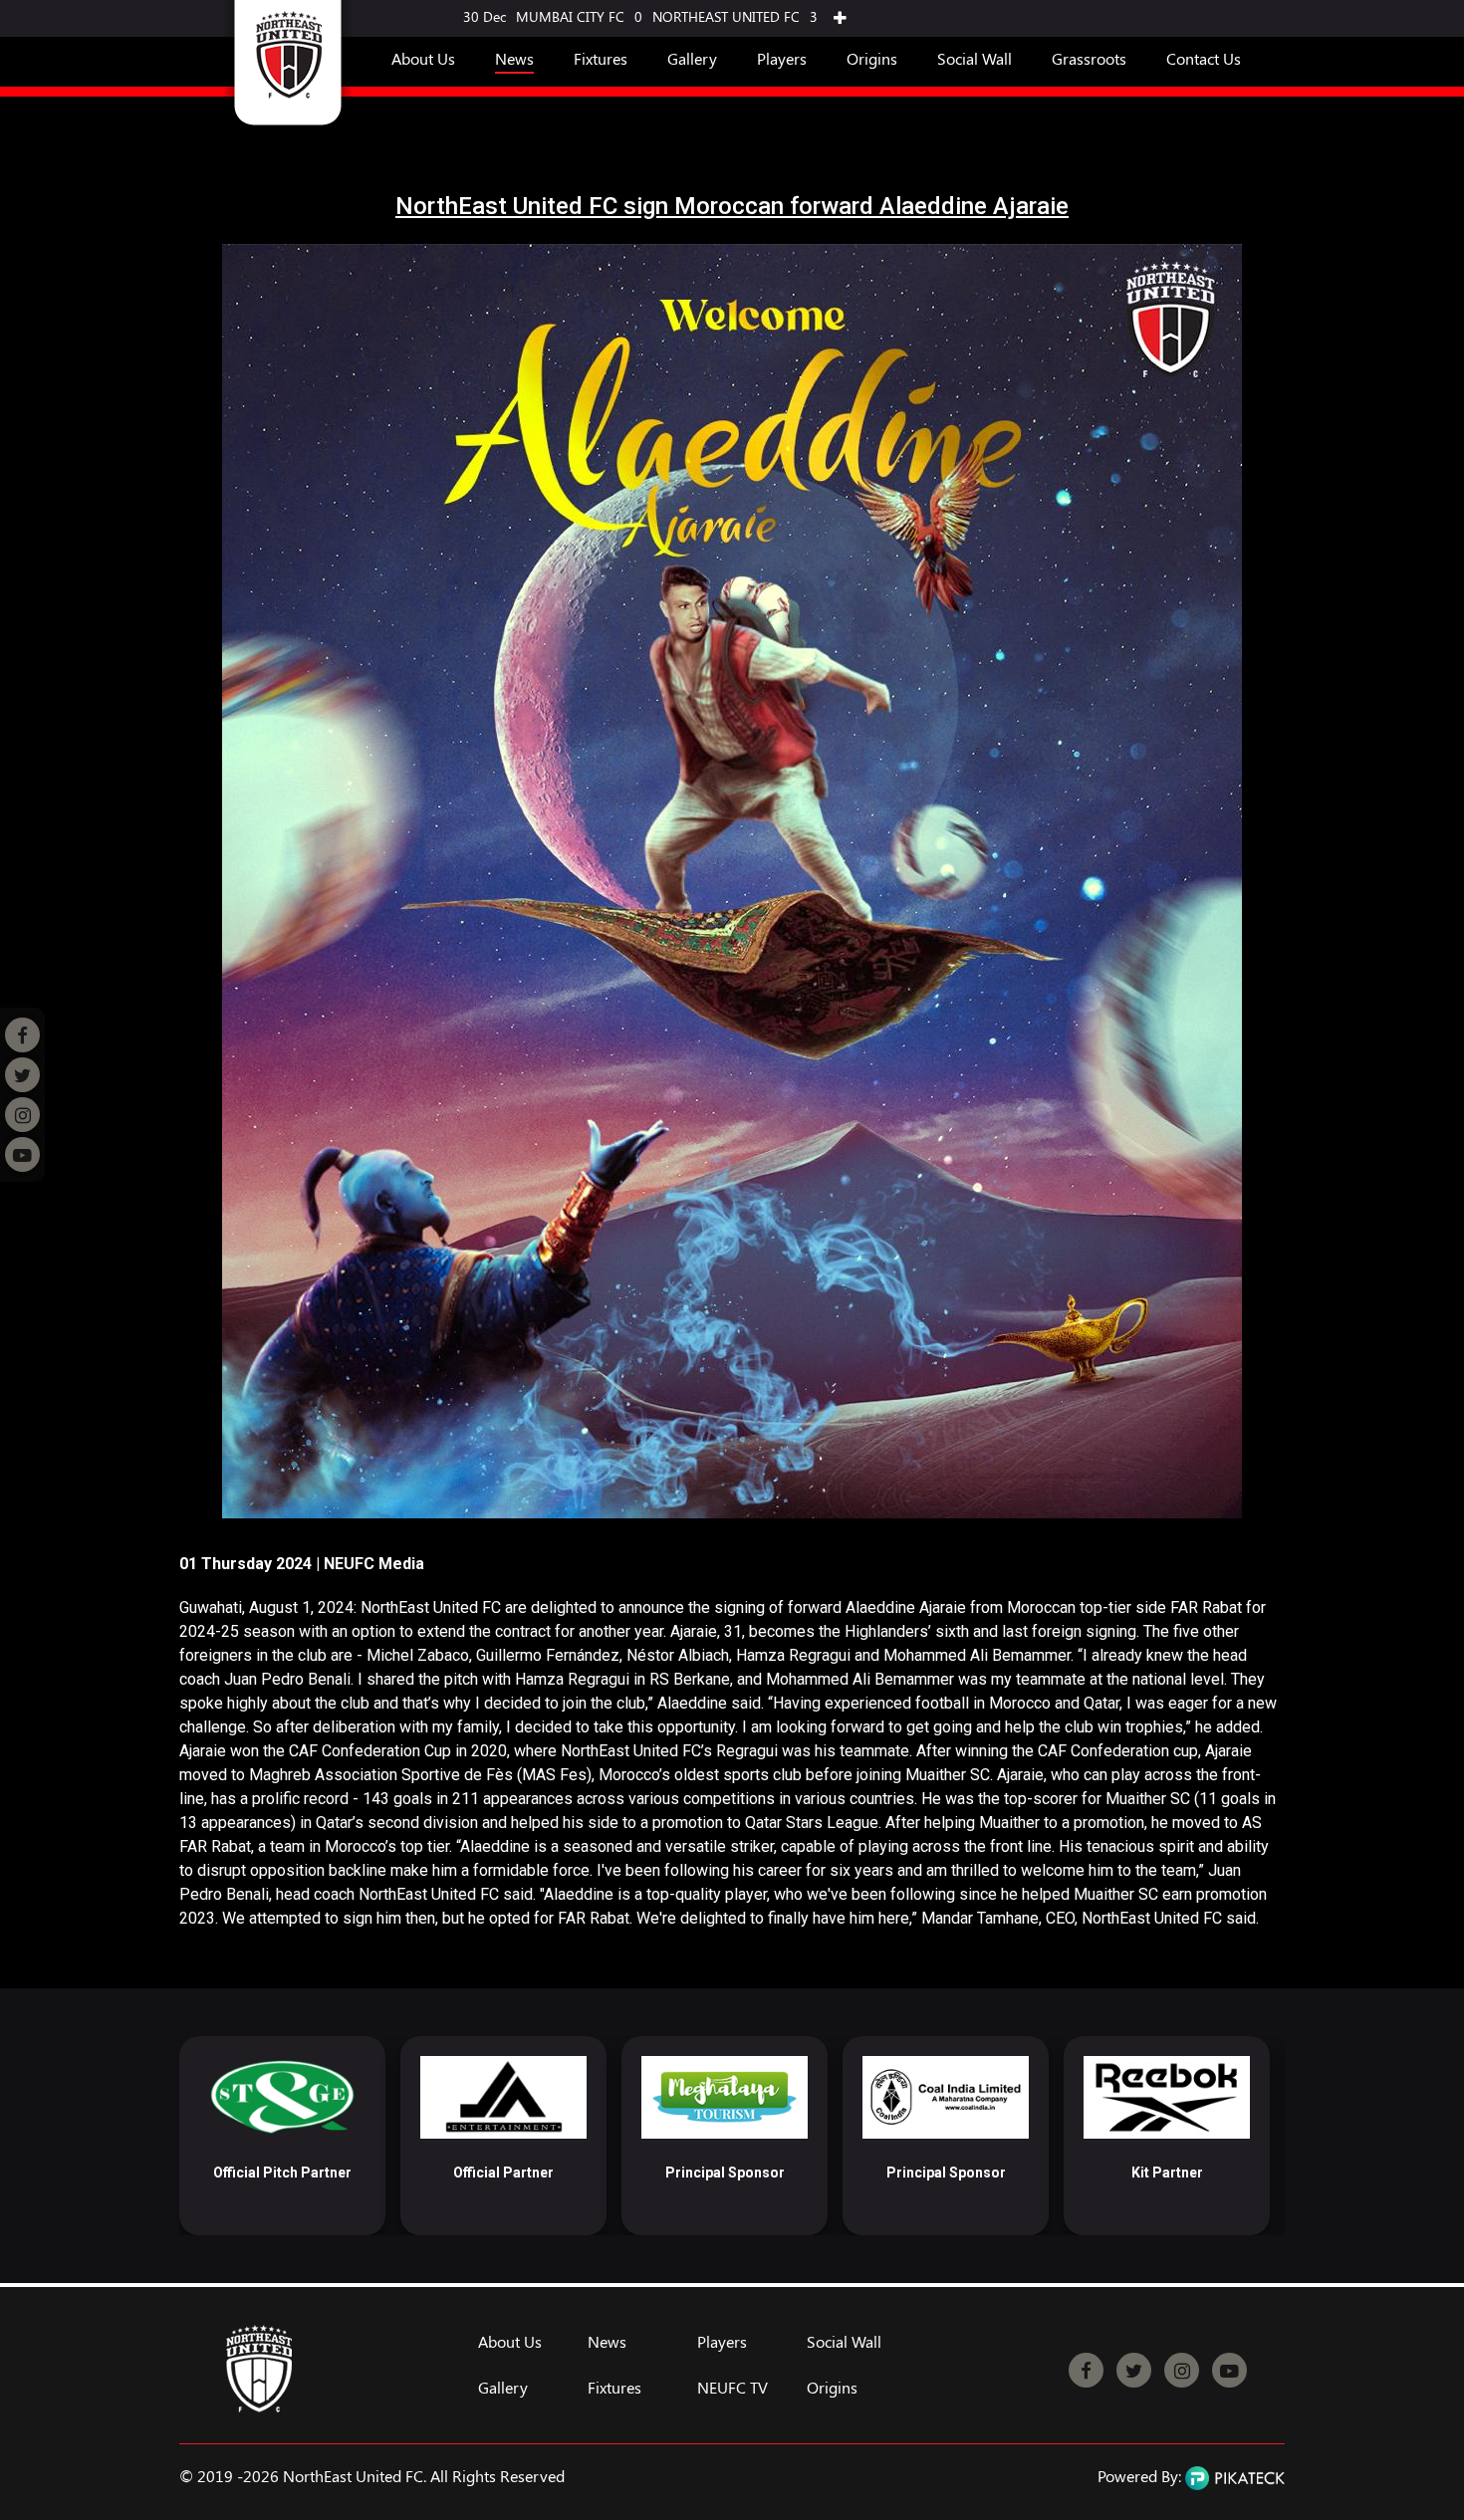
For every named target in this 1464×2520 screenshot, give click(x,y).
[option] (282, 2136)
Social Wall (975, 58)
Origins (872, 58)
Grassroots (1089, 58)
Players (782, 58)
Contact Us (1204, 58)
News (514, 58)
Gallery (692, 58)
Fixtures (601, 58)
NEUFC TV (732, 2388)
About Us (423, 58)
